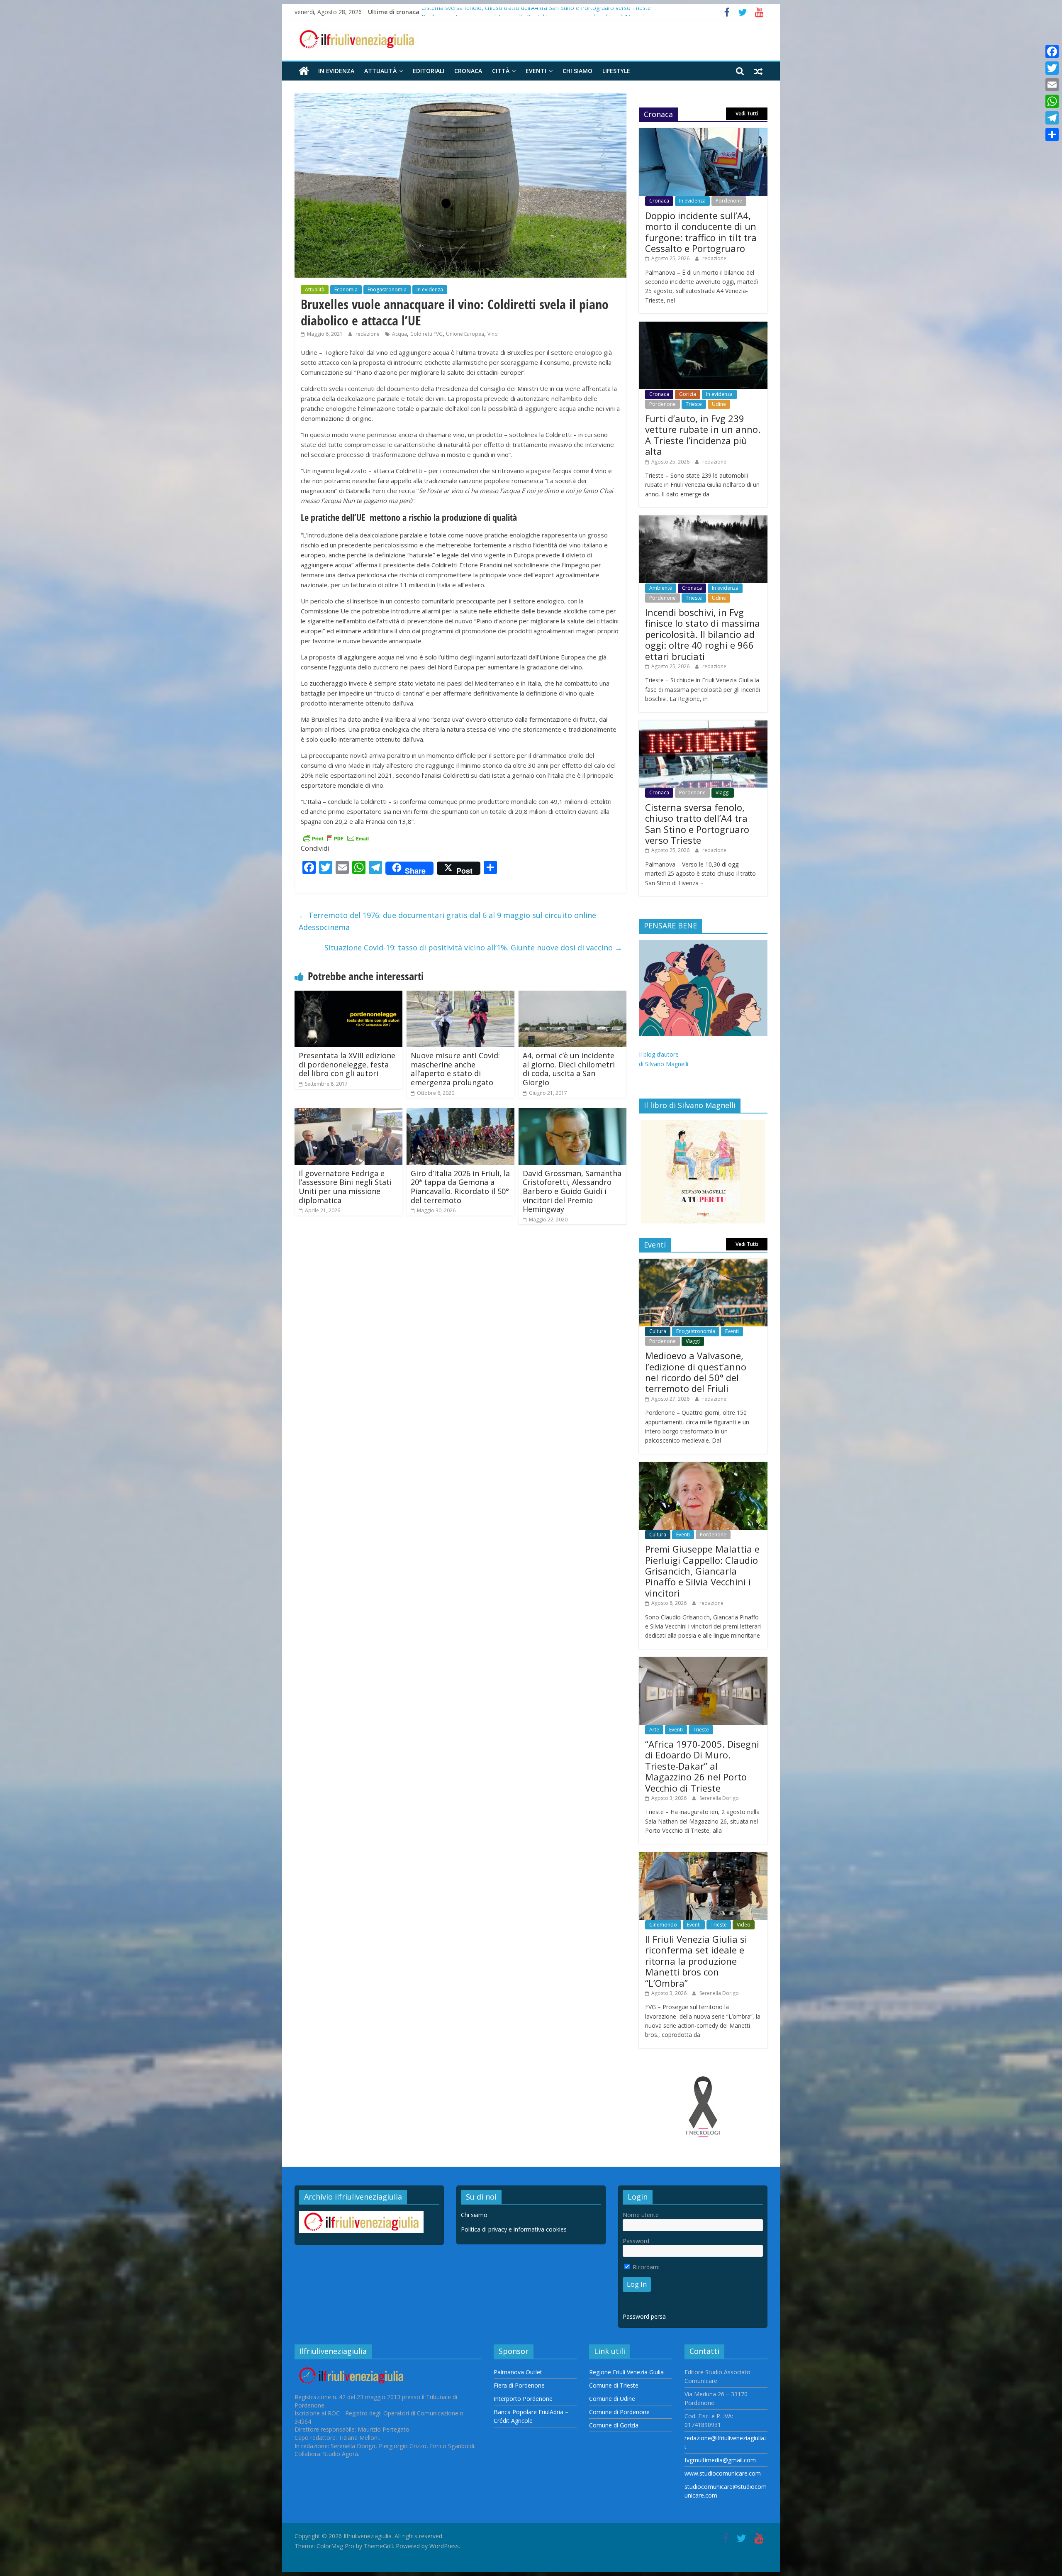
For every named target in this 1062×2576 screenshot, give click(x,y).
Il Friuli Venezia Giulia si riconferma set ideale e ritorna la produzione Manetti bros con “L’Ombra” (696, 1961)
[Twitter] (1052, 68)
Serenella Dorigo (719, 1798)
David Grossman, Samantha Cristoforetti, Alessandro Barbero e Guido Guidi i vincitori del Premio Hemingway (572, 1191)
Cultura (658, 1331)
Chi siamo (577, 71)
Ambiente (661, 588)
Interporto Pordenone (523, 2399)
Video (744, 1925)
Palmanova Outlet (518, 2372)
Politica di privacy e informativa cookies (514, 2229)
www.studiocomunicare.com (723, 2473)
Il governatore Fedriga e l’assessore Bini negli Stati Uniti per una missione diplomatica (345, 1187)
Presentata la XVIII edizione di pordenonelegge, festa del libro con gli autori (347, 1064)
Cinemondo (663, 1925)
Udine (719, 404)
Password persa (644, 2316)
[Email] (1052, 85)
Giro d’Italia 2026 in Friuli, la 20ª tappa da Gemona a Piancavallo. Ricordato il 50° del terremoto (460, 1187)
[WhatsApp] (1052, 101)
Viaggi (723, 792)
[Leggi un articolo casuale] (758, 71)
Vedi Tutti (747, 114)
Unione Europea (465, 334)
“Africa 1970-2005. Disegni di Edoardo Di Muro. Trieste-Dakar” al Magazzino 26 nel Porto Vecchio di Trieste (702, 1766)
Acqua (399, 334)
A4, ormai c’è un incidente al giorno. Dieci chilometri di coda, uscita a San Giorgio (569, 1069)
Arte (654, 1730)
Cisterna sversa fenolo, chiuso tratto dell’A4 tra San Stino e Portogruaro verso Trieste (697, 824)
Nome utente (641, 2215)
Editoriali (429, 71)
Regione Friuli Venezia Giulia (626, 2372)
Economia (346, 289)
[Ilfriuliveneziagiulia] (304, 71)
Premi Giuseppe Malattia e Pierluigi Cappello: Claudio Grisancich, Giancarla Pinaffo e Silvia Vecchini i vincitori (702, 1571)
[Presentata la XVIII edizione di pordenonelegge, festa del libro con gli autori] (348, 996)
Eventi (536, 71)
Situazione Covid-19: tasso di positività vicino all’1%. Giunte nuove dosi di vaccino (473, 947)
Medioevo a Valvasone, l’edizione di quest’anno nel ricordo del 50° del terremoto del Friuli (696, 1372)
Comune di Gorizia (614, 2425)
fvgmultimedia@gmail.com (720, 2460)
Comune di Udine (612, 2399)
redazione (368, 334)
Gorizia (688, 394)
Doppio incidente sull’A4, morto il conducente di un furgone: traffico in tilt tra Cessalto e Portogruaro (701, 232)
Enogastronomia (387, 289)
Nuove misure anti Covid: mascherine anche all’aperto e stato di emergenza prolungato (455, 1069)
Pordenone (729, 201)
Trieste (694, 404)
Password (636, 2241)
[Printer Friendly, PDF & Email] (336, 838)
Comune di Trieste (614, 2385)
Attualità (380, 71)
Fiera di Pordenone (519, 2385)
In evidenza (336, 71)
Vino (493, 334)
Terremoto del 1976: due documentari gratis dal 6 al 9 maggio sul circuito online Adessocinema (447, 921)
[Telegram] (1052, 118)
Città (501, 71)
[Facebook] (1052, 51)
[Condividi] (1052, 134)
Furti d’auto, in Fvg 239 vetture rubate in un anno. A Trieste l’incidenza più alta (703, 435)
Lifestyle (616, 71)
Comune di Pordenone (619, 2412)
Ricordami (645, 2267)
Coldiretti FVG (426, 334)
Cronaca (468, 71)
